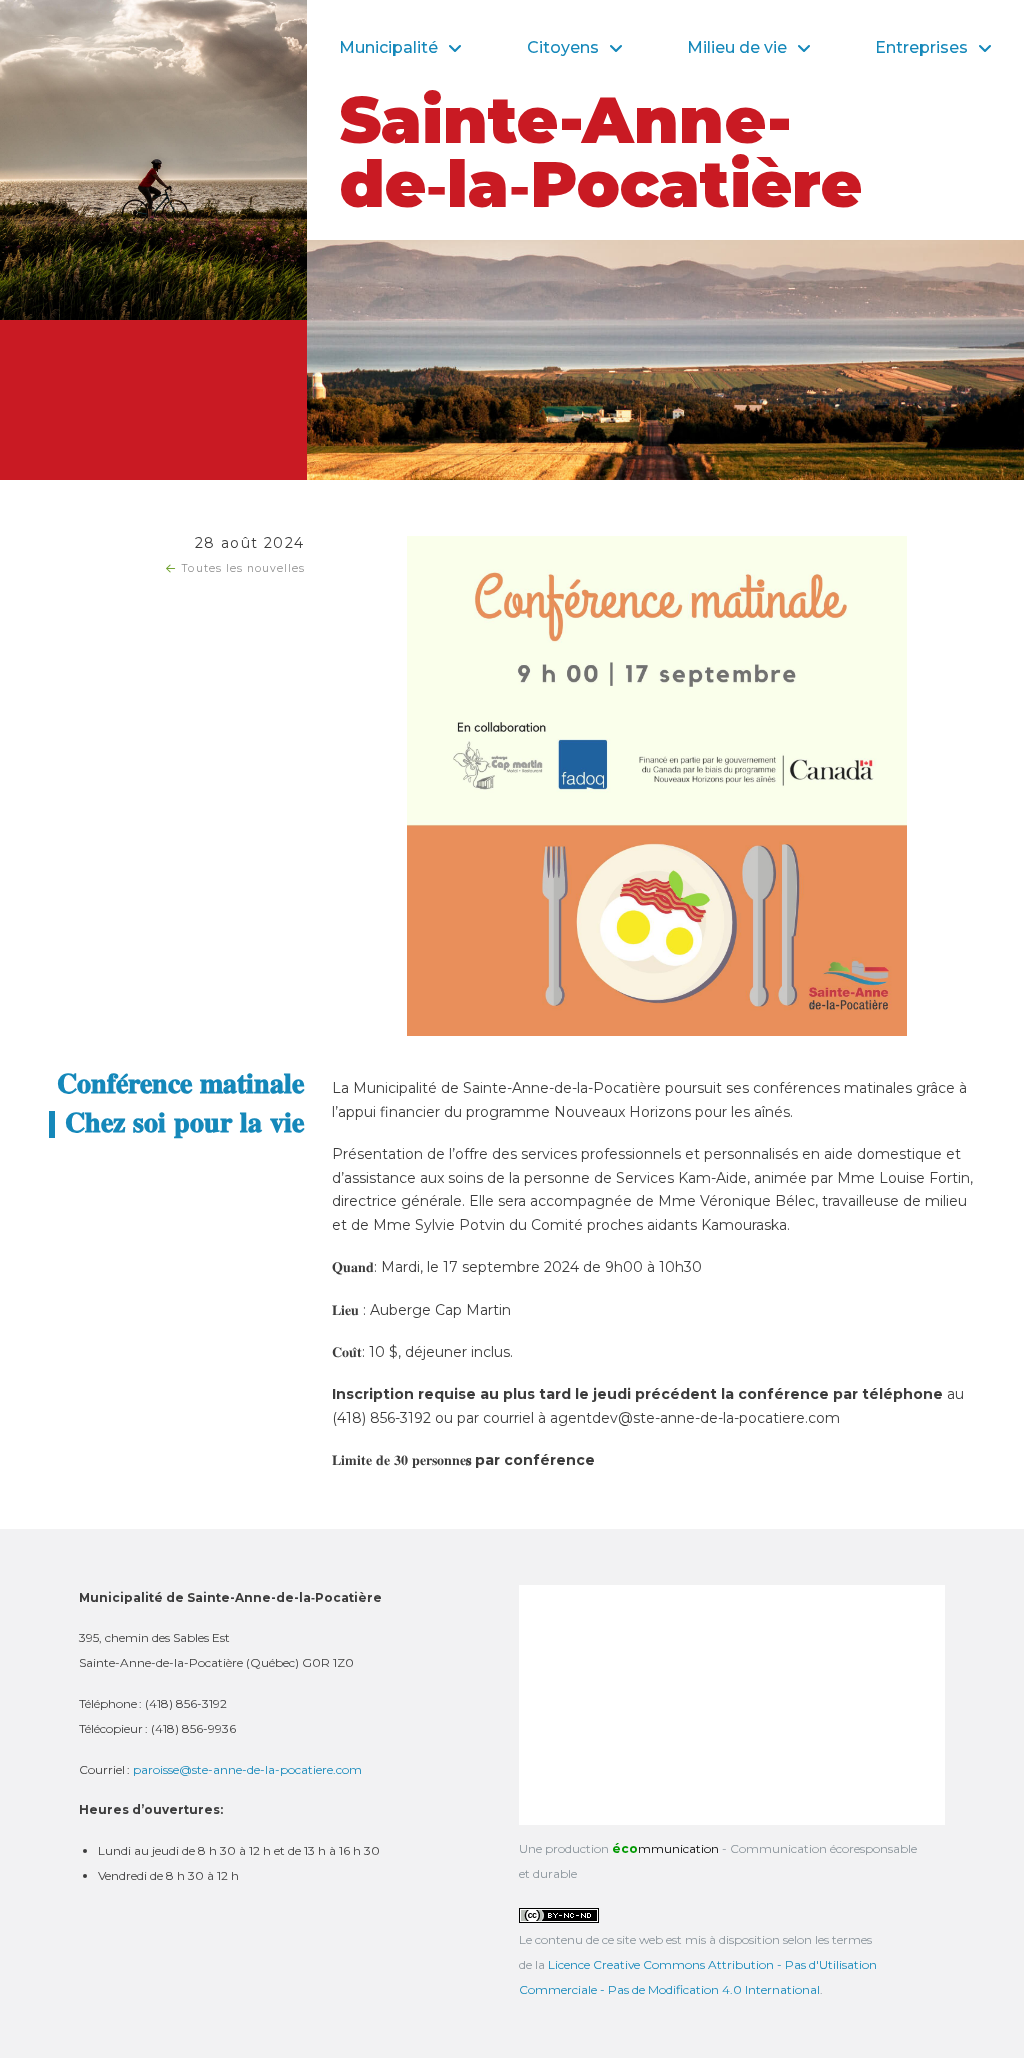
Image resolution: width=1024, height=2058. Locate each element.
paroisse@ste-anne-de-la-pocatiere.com (247, 1769)
